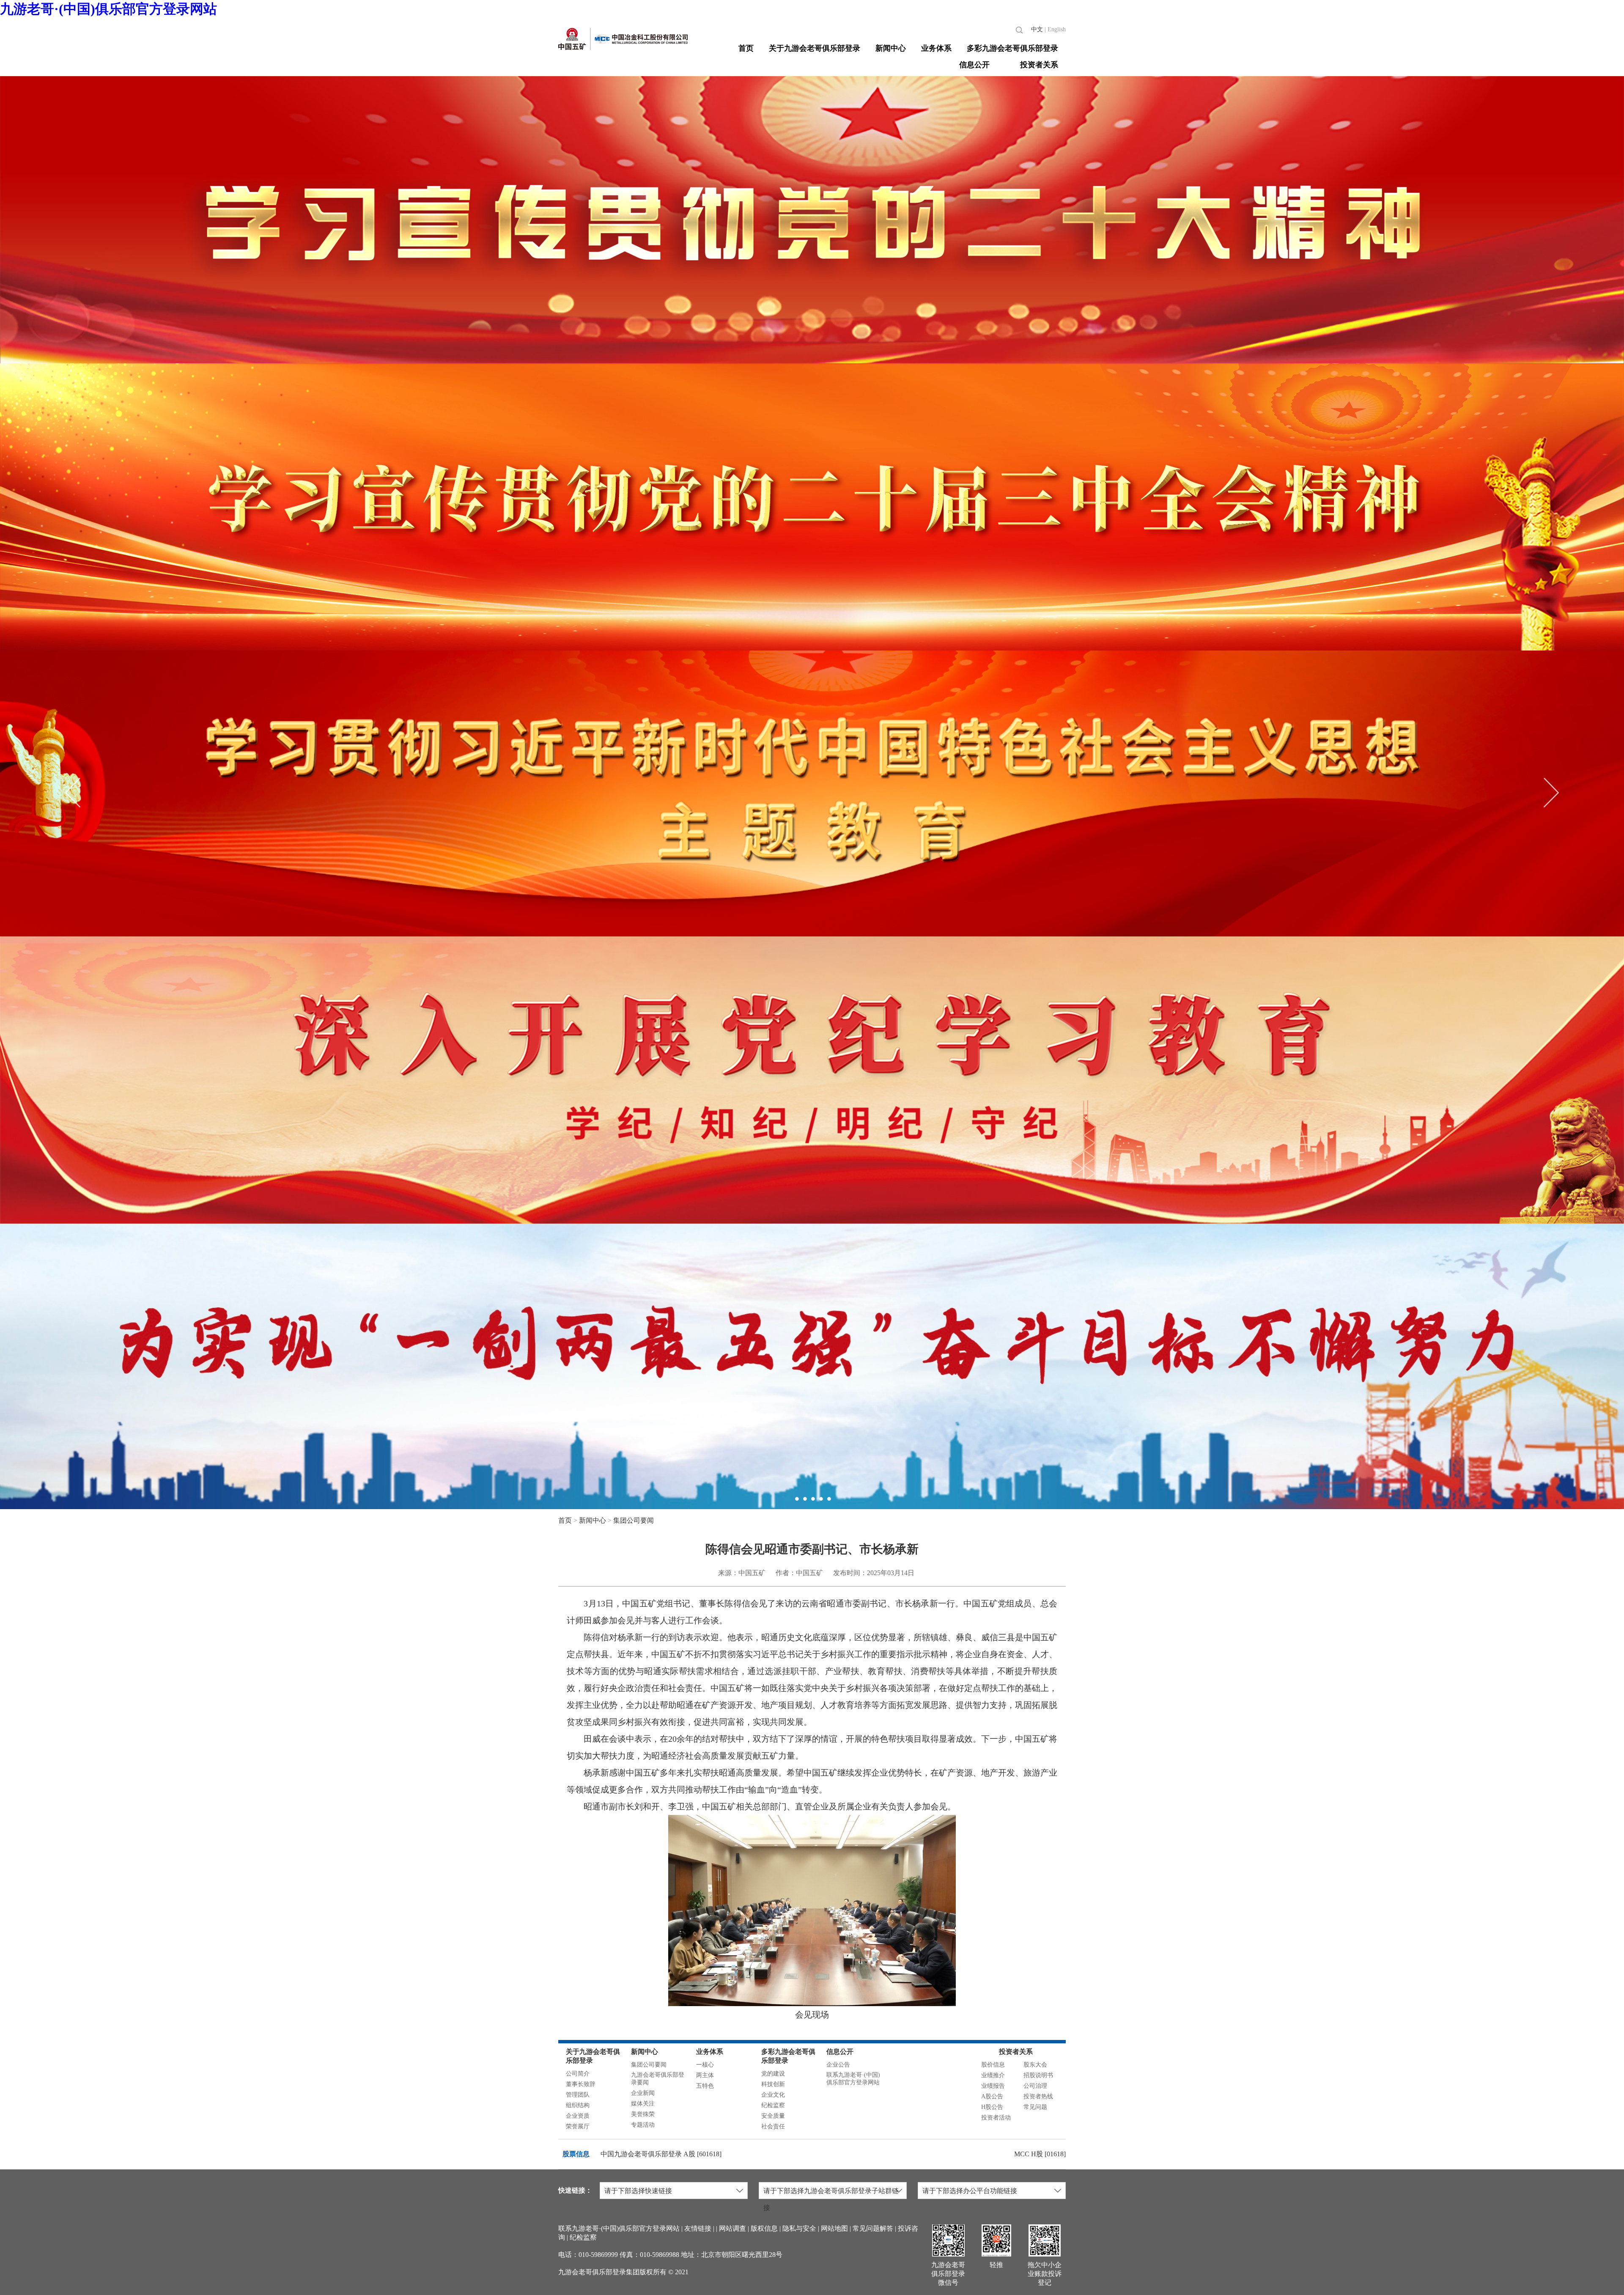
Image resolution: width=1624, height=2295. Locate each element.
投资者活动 (996, 2118)
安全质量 (773, 2116)
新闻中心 (891, 48)
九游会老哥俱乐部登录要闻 (658, 2079)
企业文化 (773, 2095)
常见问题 (1035, 2107)
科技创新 (773, 2084)
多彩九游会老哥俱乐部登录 (1012, 48)
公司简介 (578, 2074)
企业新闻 (643, 2093)
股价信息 (993, 2065)
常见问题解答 (873, 2228)
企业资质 (578, 2116)
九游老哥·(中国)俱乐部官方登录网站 (108, 9)
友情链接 (698, 2228)
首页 (746, 48)
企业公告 (838, 2065)
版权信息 (764, 2228)
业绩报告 (993, 2086)
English (1057, 29)
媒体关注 (643, 2104)
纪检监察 (773, 2105)
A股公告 (992, 2096)
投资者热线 (1038, 2096)
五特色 (705, 2086)
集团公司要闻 (634, 1520)
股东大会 (1035, 2065)
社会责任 (773, 2126)
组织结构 (578, 2105)
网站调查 (732, 2228)
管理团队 (578, 2095)
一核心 (705, 2065)
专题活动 (643, 2125)
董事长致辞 (581, 2084)
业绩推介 (993, 2075)
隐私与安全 (799, 2228)
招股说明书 (1038, 2075)
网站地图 (834, 2228)
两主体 (705, 2075)
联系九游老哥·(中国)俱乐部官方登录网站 (853, 2079)
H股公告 (992, 2107)
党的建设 (773, 2074)
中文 (1037, 29)
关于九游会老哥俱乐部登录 (815, 48)
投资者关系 (1039, 65)
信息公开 (974, 65)
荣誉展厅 (578, 2126)
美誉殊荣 (643, 2114)
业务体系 (936, 48)
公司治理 (1035, 2086)
